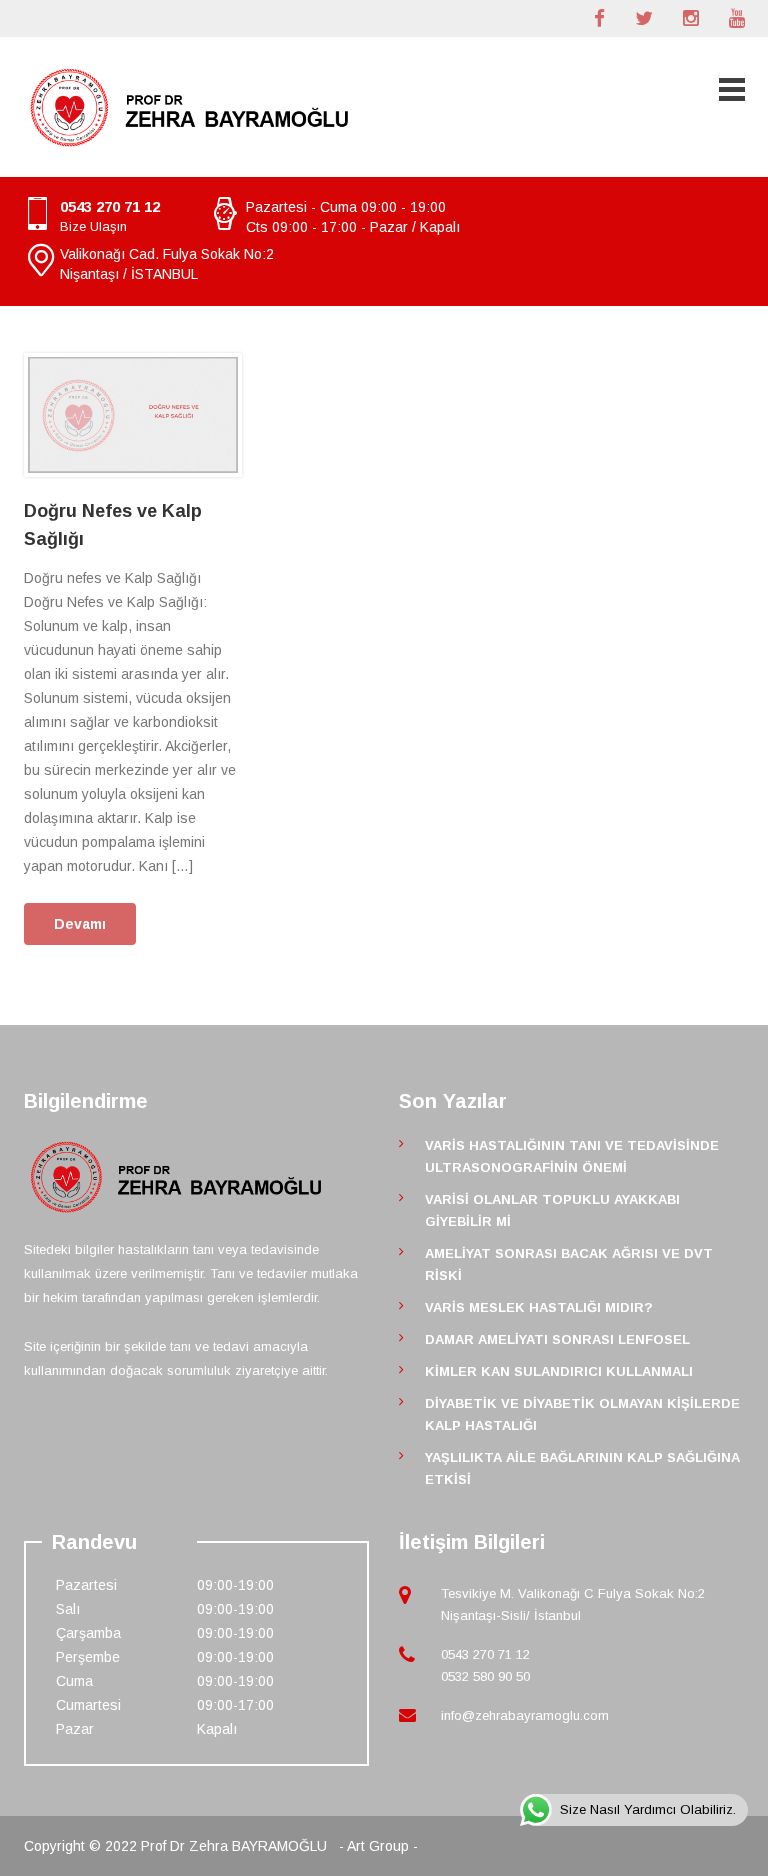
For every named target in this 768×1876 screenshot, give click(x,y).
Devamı (80, 924)
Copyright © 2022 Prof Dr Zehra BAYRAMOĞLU (177, 1846)
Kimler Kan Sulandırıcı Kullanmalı (559, 1371)
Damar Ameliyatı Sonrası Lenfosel (557, 1339)
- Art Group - (378, 1846)
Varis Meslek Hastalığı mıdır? (539, 1307)
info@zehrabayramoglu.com (525, 1715)
